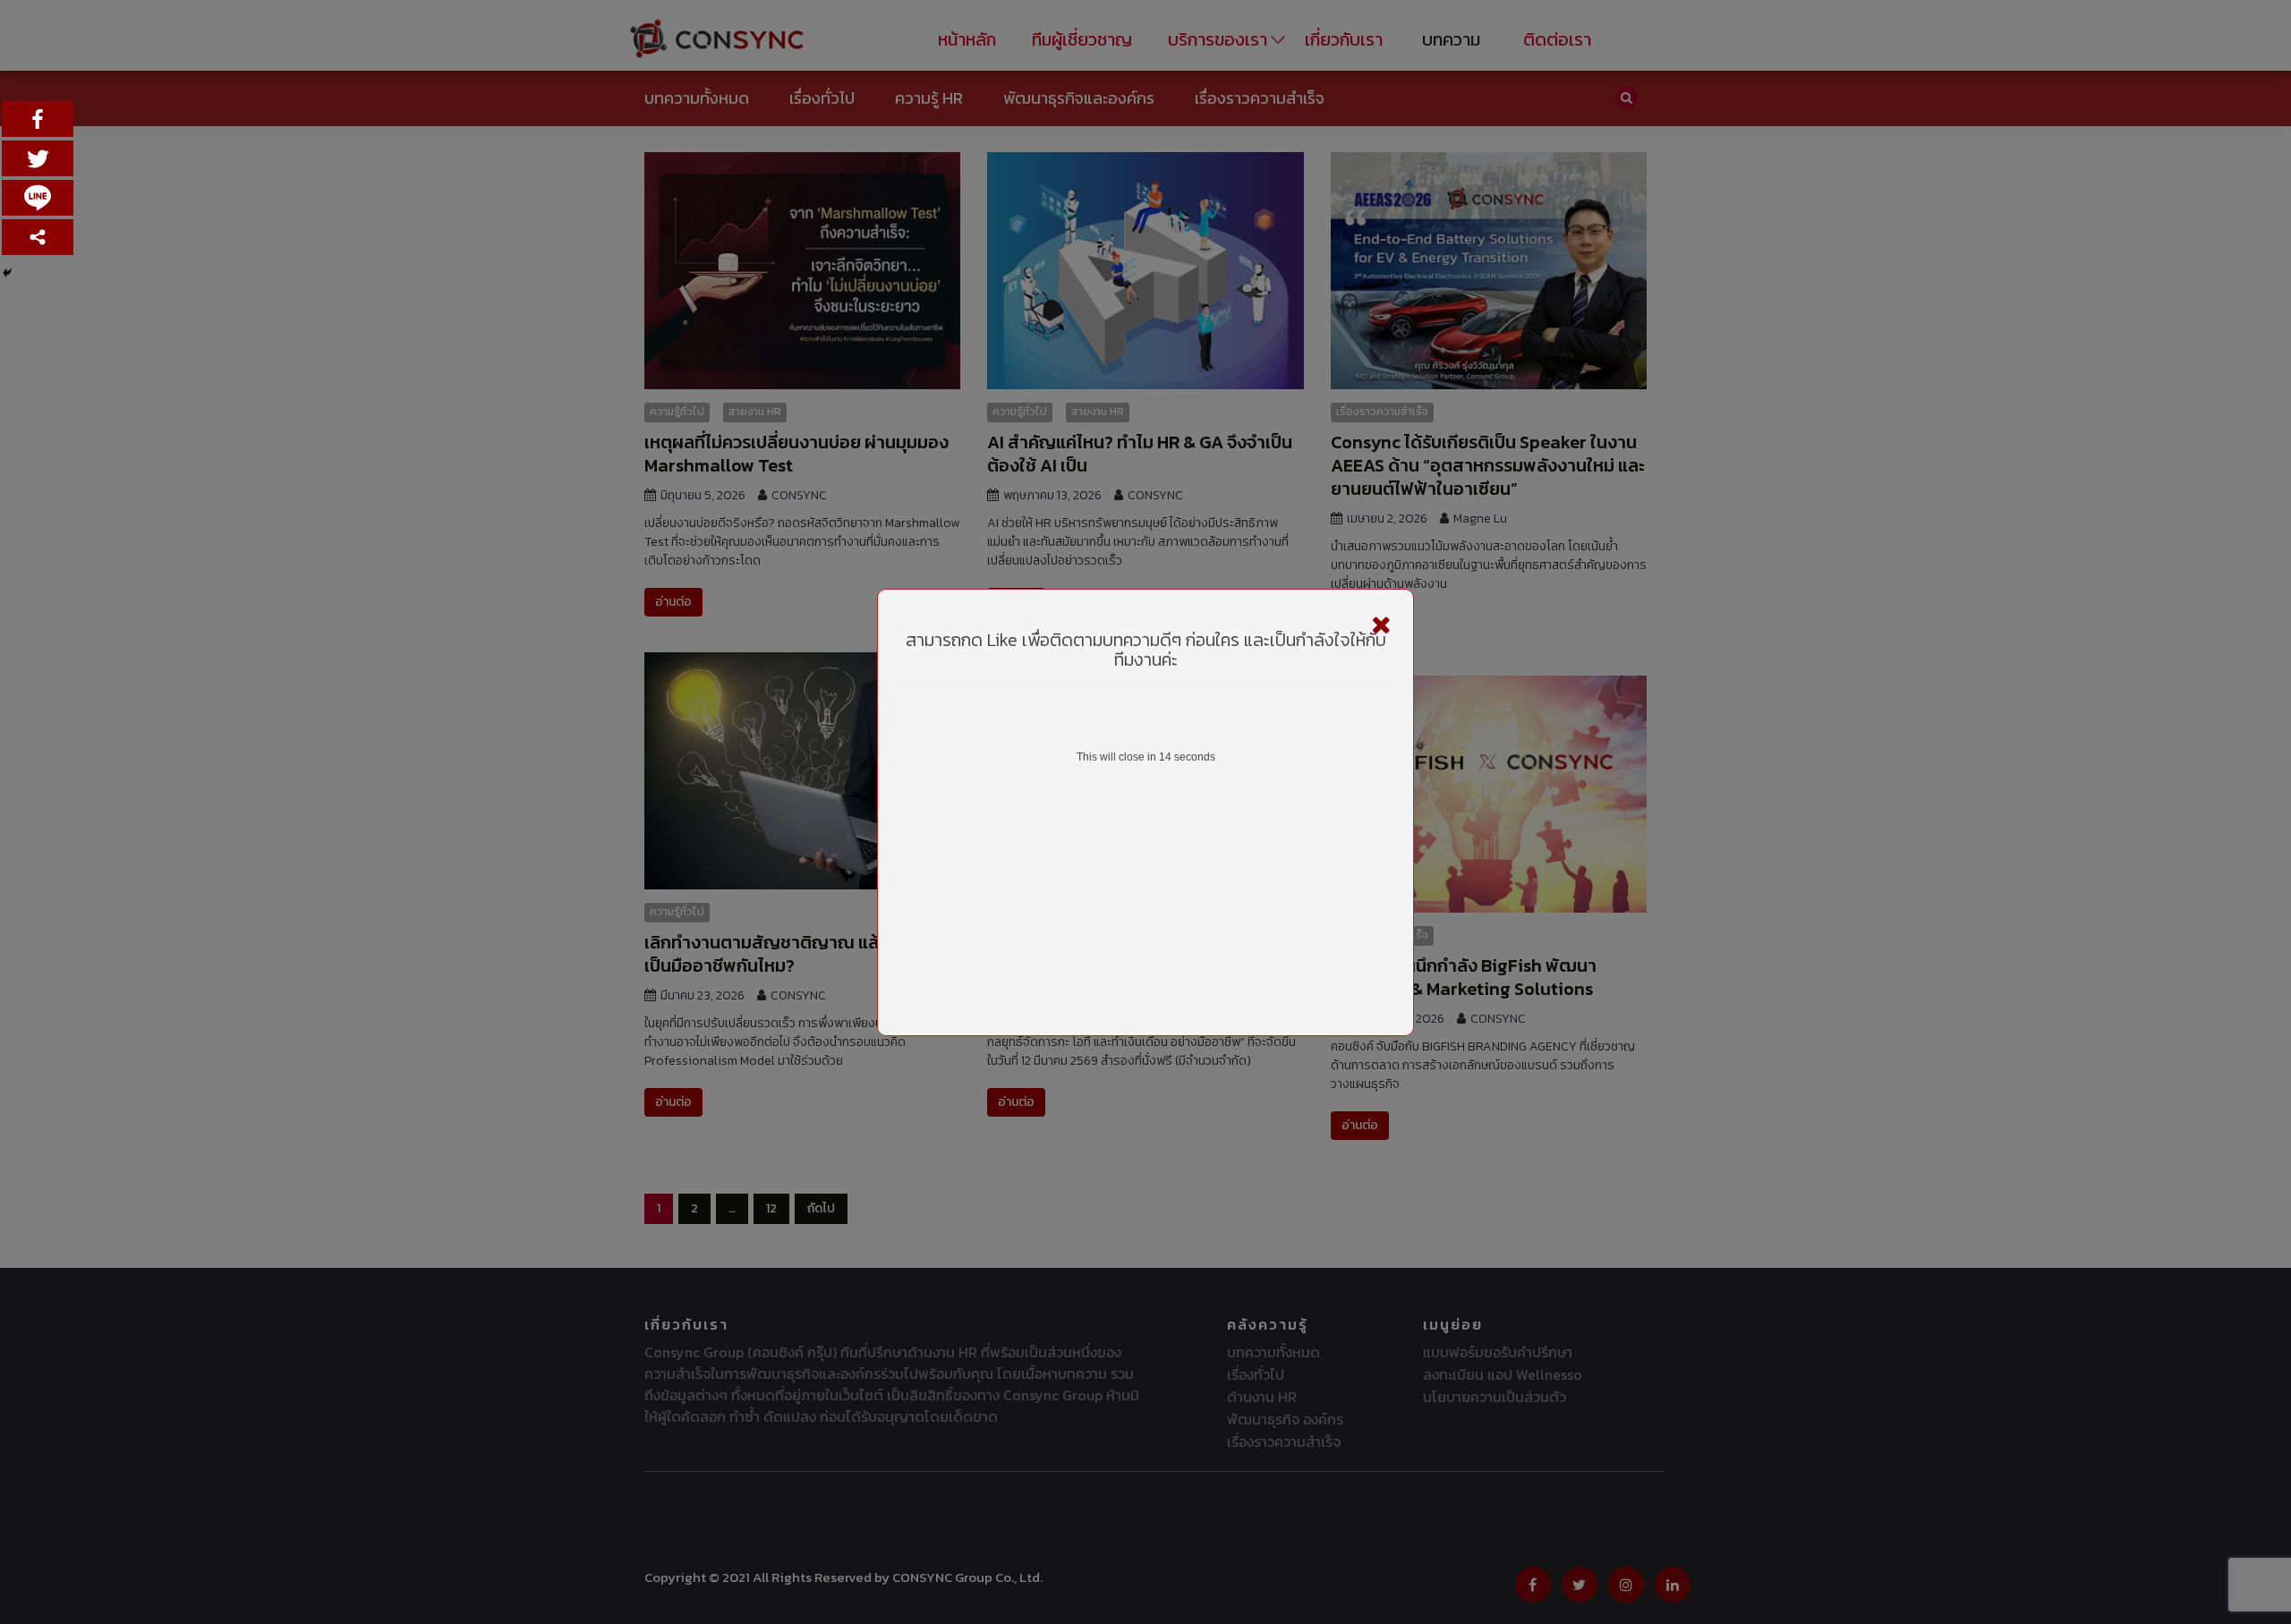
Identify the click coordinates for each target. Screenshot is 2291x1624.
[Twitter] (38, 158)
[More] (38, 237)
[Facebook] (38, 119)
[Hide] (7, 273)
